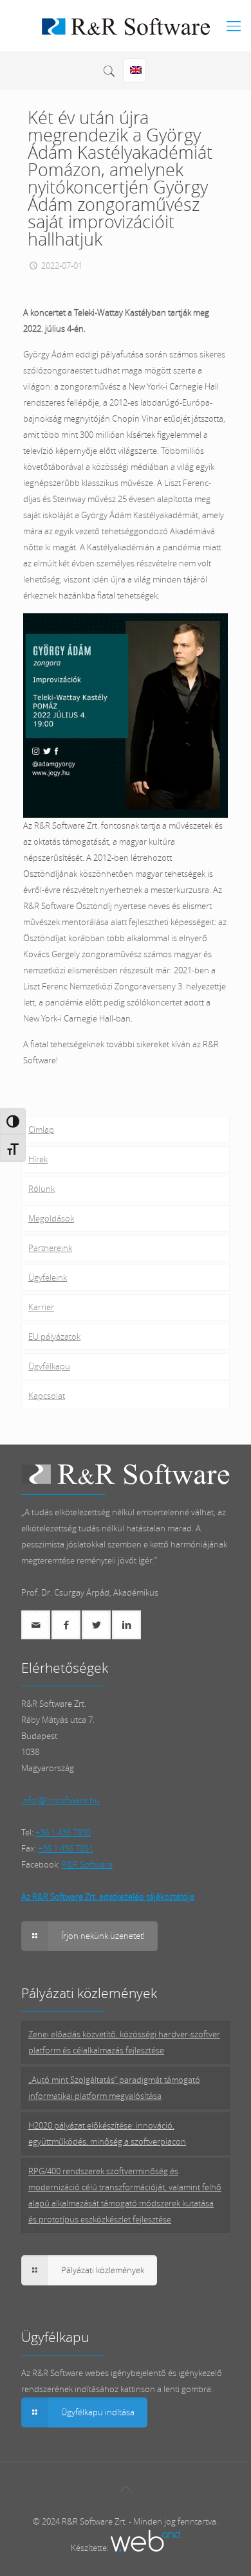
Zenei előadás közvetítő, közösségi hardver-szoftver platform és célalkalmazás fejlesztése (124, 2042)
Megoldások (51, 1218)
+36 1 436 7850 (63, 1832)
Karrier (41, 1307)
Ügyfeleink (48, 1277)
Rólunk (42, 1189)
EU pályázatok (54, 1337)
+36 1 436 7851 (66, 1848)
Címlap (41, 1130)
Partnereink (50, 1248)
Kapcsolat (47, 1396)
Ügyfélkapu (49, 1366)
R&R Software (87, 1864)
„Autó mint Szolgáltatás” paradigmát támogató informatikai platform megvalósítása (114, 2088)
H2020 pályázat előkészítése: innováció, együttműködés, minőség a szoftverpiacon (107, 2133)
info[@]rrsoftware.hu (60, 1800)
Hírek (38, 1159)
